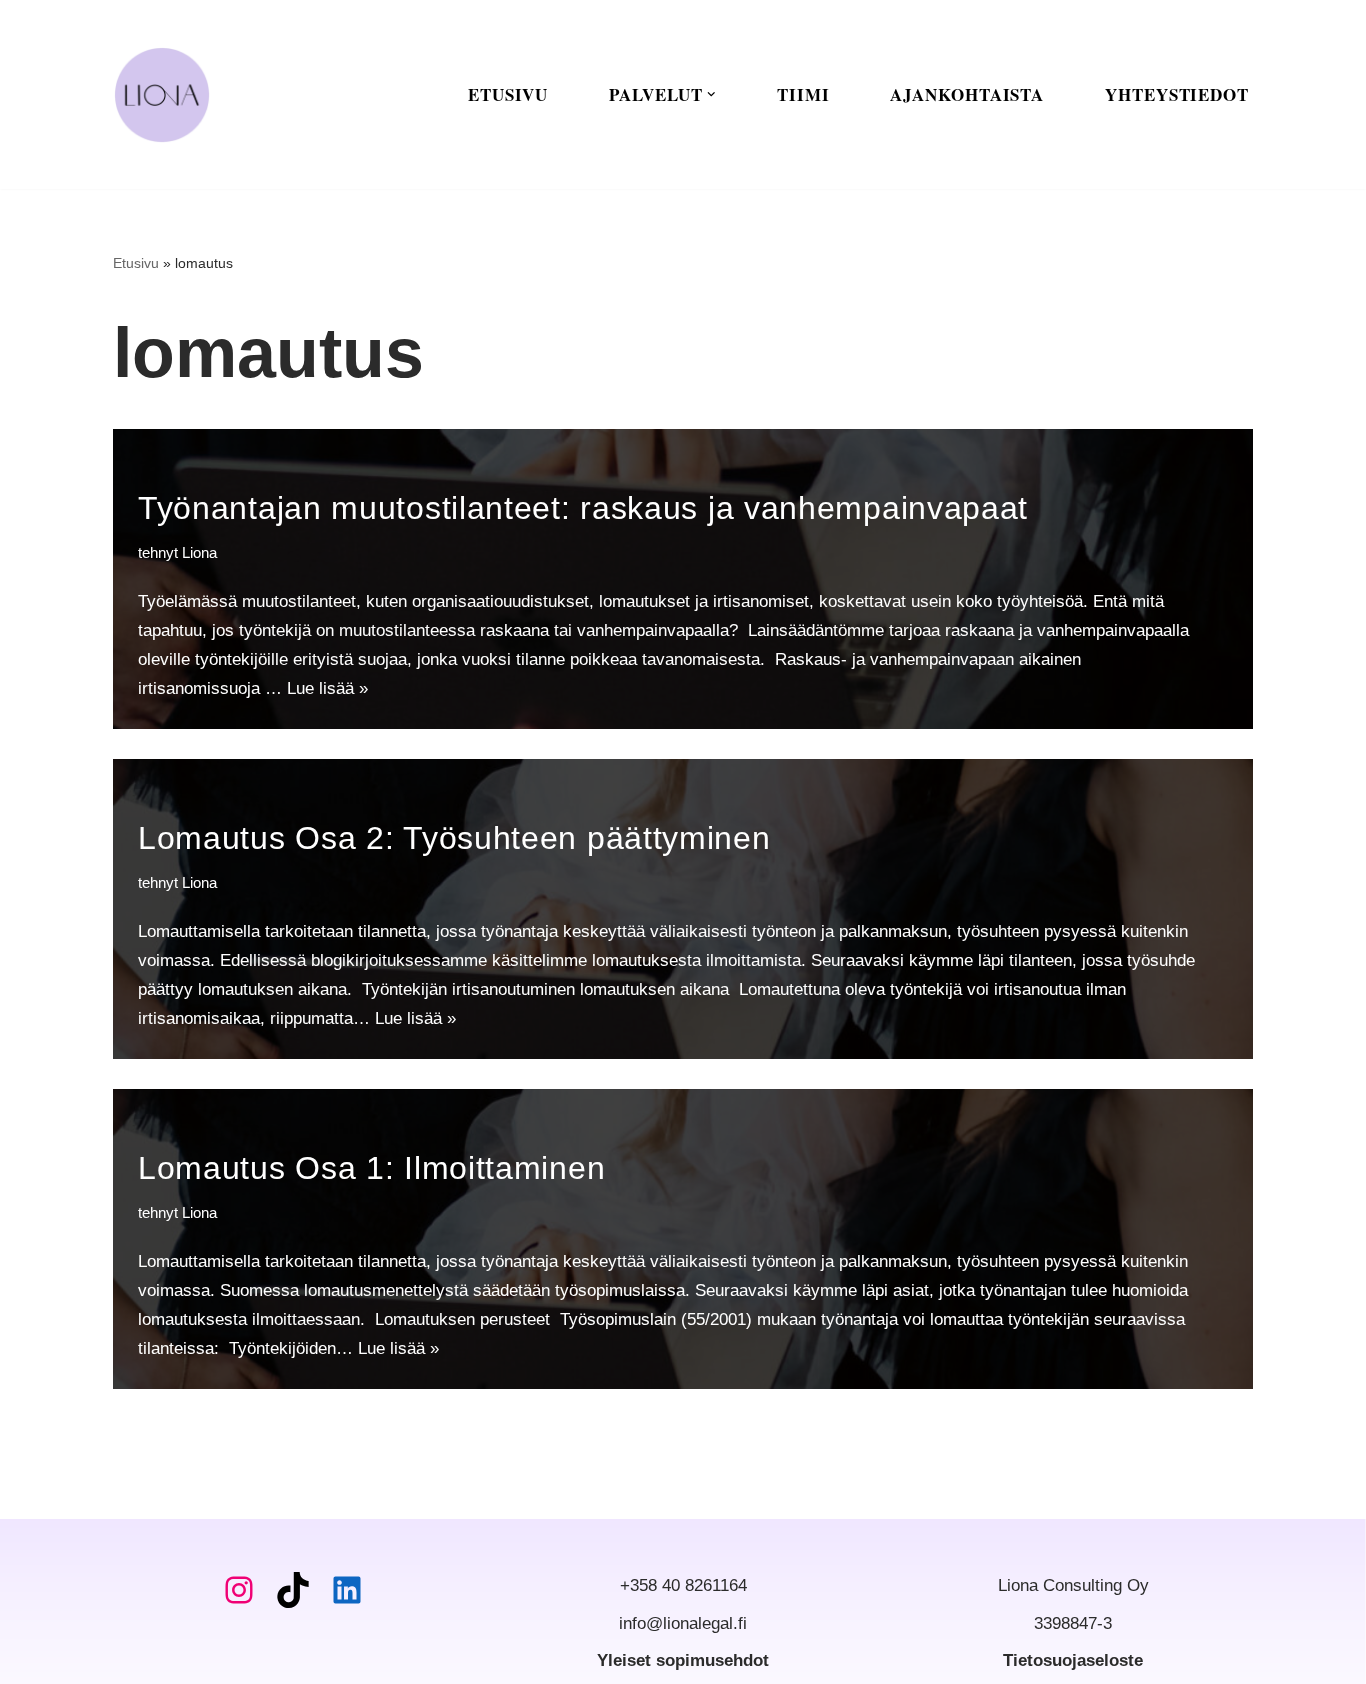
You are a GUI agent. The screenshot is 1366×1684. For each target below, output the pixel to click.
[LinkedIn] (347, 1590)
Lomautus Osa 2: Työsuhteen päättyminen (459, 838)
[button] (711, 94)
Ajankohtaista (967, 94)
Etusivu (508, 94)
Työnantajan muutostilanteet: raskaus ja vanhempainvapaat (588, 508)
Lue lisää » (327, 688)
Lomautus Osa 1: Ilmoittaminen (376, 1168)
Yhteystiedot (1177, 94)
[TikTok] (293, 1590)
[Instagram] (239, 1590)
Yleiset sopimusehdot (683, 1660)
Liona (199, 552)
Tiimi (803, 94)
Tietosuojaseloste (1073, 1660)
